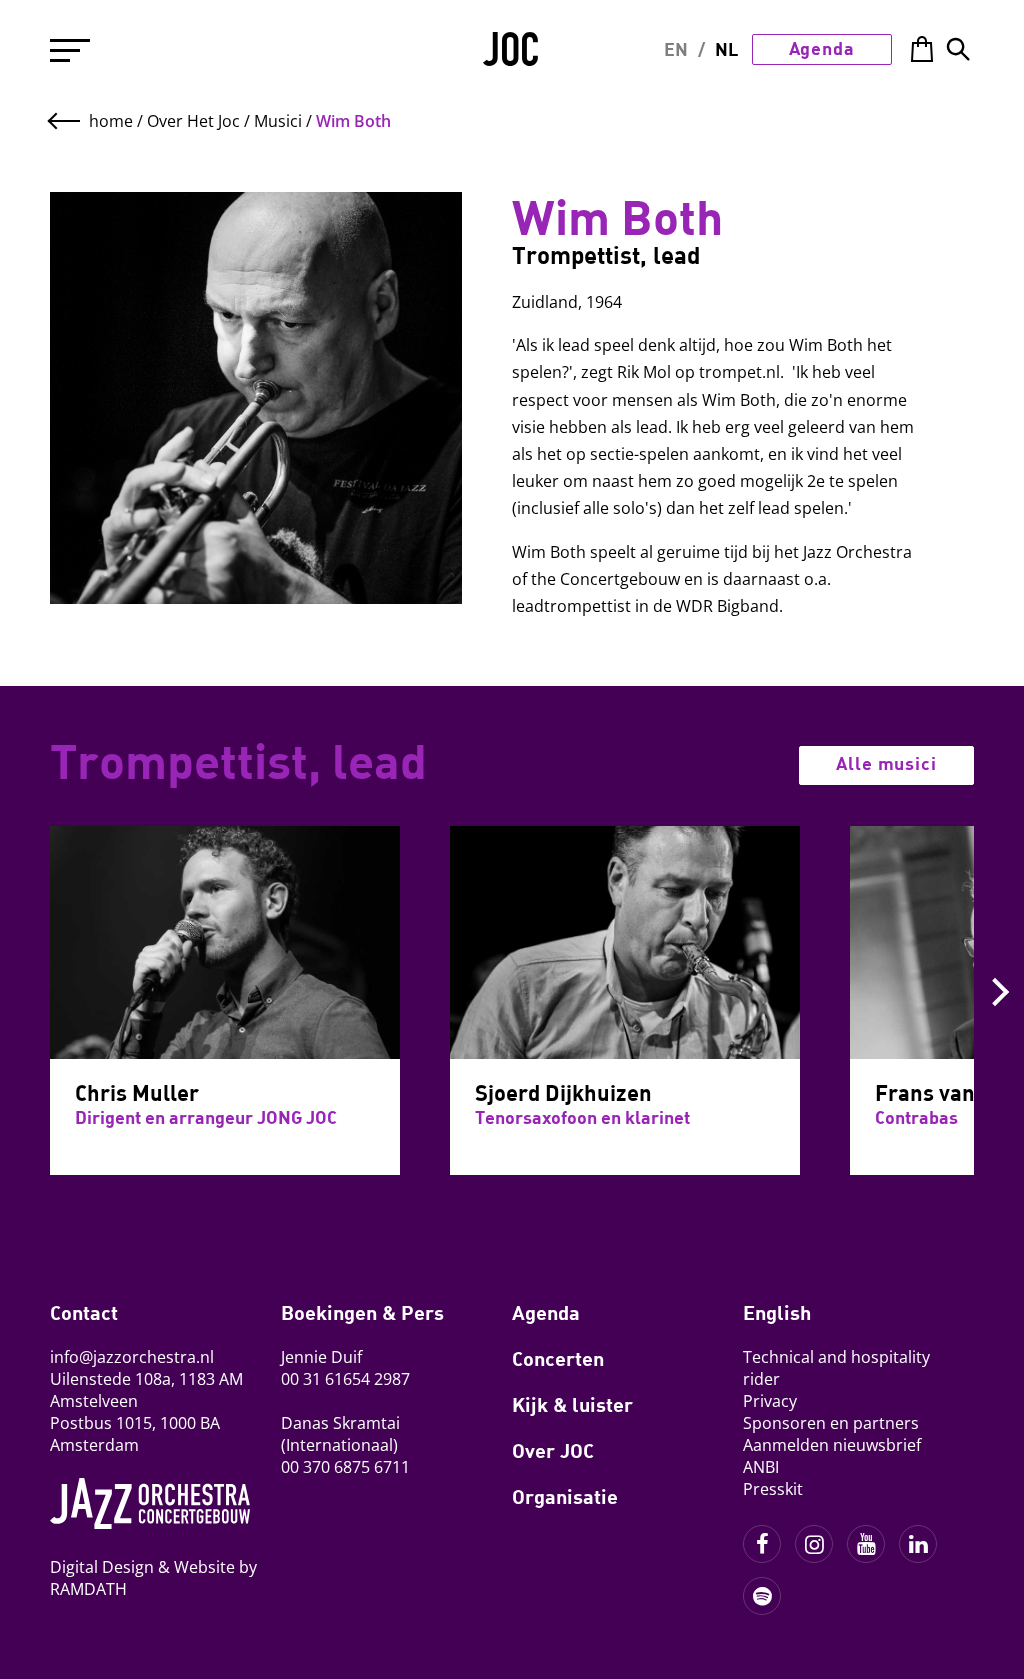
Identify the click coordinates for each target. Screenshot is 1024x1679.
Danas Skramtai (340, 1423)
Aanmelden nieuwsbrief (832, 1445)
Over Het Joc (193, 121)
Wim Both (353, 121)
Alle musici (886, 763)
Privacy (770, 1401)
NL (726, 49)
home (111, 121)
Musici (278, 121)
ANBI (761, 1467)
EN (676, 49)
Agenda (822, 48)
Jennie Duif (321, 1357)
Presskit (773, 1489)
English (777, 1312)
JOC (512, 56)
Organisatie (565, 1496)
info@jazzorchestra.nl (132, 1357)
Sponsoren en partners (831, 1423)
